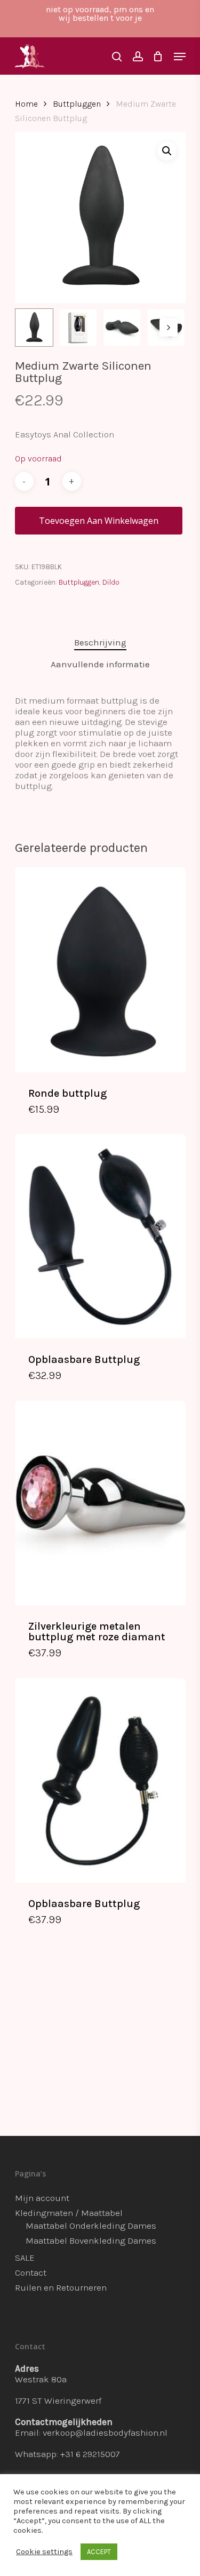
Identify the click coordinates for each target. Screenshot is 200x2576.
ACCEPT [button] (99, 2552)
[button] (167, 151)
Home (26, 104)
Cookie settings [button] (44, 2552)
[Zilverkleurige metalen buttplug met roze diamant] (100, 1503)
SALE (25, 2258)
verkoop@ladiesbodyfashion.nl (105, 2433)
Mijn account (42, 2198)
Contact (31, 2272)
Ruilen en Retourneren (61, 2287)
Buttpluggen (77, 104)
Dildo (111, 582)
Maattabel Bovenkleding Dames (91, 2240)
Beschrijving (100, 642)
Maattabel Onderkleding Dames (91, 2226)
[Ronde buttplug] (100, 970)
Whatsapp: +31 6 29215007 (67, 2454)
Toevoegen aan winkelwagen (99, 521)
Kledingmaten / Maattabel (69, 2213)
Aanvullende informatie (100, 664)
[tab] (100, 643)
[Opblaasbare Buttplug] (100, 1236)
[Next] (169, 328)
